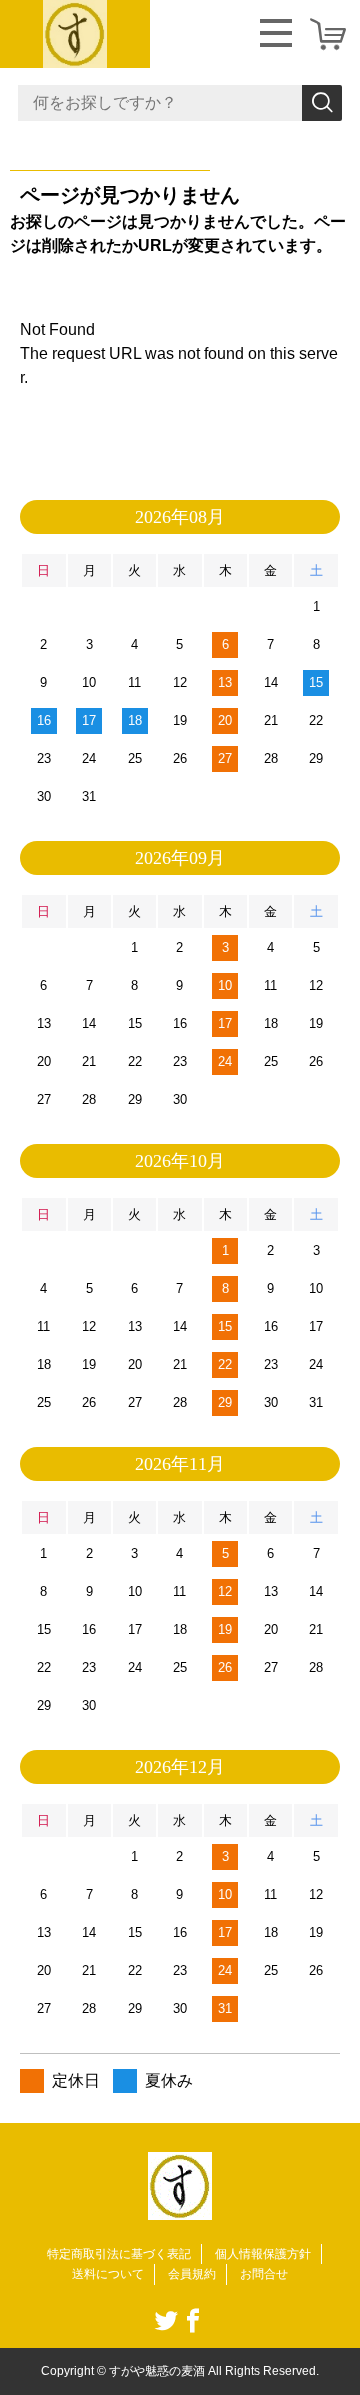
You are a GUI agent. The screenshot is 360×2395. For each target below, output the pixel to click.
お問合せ (264, 2274)
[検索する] (322, 103)
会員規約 (192, 2274)
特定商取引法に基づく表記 (119, 2254)
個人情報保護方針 (263, 2254)
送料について (108, 2274)
